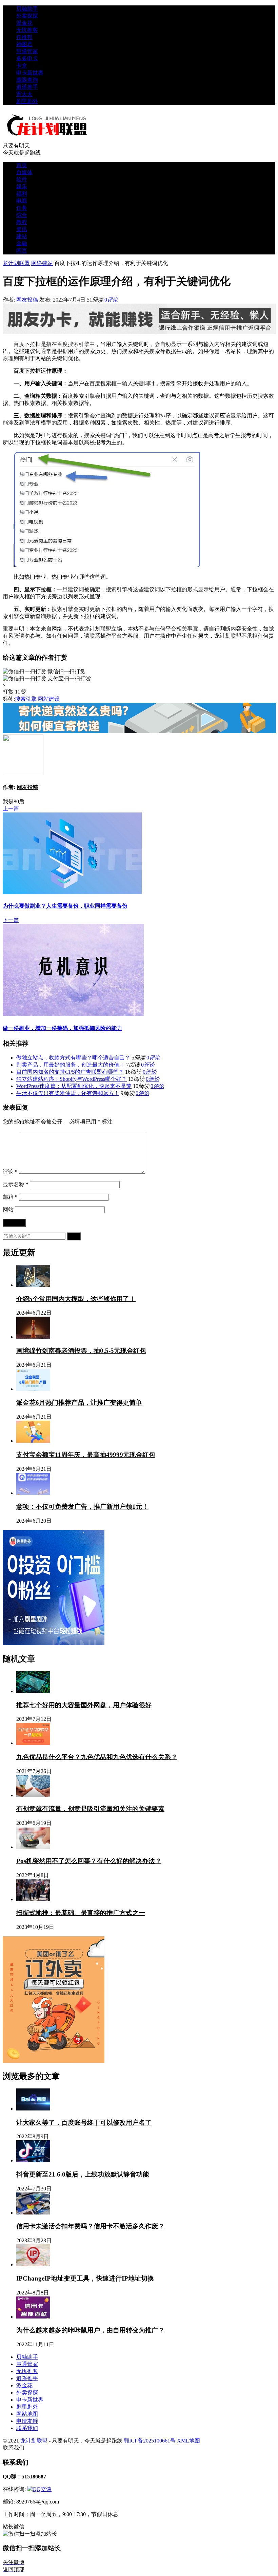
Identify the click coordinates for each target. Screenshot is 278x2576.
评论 (10, 1172)
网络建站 (42, 263)
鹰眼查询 (27, 80)
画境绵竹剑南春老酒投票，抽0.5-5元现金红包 (81, 1351)
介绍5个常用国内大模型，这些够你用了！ (76, 1299)
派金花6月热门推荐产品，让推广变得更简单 (79, 1403)
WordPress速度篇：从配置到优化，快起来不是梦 (74, 1086)
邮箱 (10, 1197)
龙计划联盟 (16, 263)
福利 (22, 194)
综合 (22, 215)
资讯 (22, 229)
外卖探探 (27, 16)
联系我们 (27, 2428)
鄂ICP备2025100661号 (150, 2441)
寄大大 (24, 94)
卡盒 (22, 66)
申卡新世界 (30, 73)
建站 (22, 236)
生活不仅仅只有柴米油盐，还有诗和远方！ (68, 1093)
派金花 (24, 23)
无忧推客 (27, 30)
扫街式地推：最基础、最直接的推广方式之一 (81, 1913)
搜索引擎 (79, 344)
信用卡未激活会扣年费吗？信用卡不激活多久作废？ (90, 2226)
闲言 (22, 251)
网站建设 (49, 699)
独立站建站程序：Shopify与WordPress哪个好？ (72, 1079)
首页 (22, 165)
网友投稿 (28, 300)
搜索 (74, 1236)
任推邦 (24, 37)
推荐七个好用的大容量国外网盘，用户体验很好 (84, 1705)
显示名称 (16, 1184)
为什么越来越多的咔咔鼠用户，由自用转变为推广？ (90, 2330)
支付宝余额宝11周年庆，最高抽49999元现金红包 (86, 1455)
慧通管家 (27, 51)
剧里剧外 (27, 101)
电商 (22, 201)
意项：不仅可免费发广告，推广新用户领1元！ (82, 1507)
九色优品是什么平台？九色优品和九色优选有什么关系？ (97, 1757)
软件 (22, 179)
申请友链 (27, 2421)
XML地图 (188, 2441)
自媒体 (24, 172)
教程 (22, 222)
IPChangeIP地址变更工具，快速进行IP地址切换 (85, 2278)
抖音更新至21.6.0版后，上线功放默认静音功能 (83, 2174)
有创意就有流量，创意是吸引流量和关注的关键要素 (90, 1809)
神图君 (24, 44)
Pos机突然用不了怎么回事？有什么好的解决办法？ (89, 1861)
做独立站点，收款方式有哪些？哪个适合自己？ (73, 1058)
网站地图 (27, 2414)
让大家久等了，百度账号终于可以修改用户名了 (84, 2122)
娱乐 (22, 187)
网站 (8, 1209)
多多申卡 (27, 58)
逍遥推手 (27, 87)
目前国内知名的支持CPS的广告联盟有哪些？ (70, 1072)
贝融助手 (27, 9)
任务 (22, 208)
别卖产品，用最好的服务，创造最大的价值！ (71, 1065)
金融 (22, 243)
